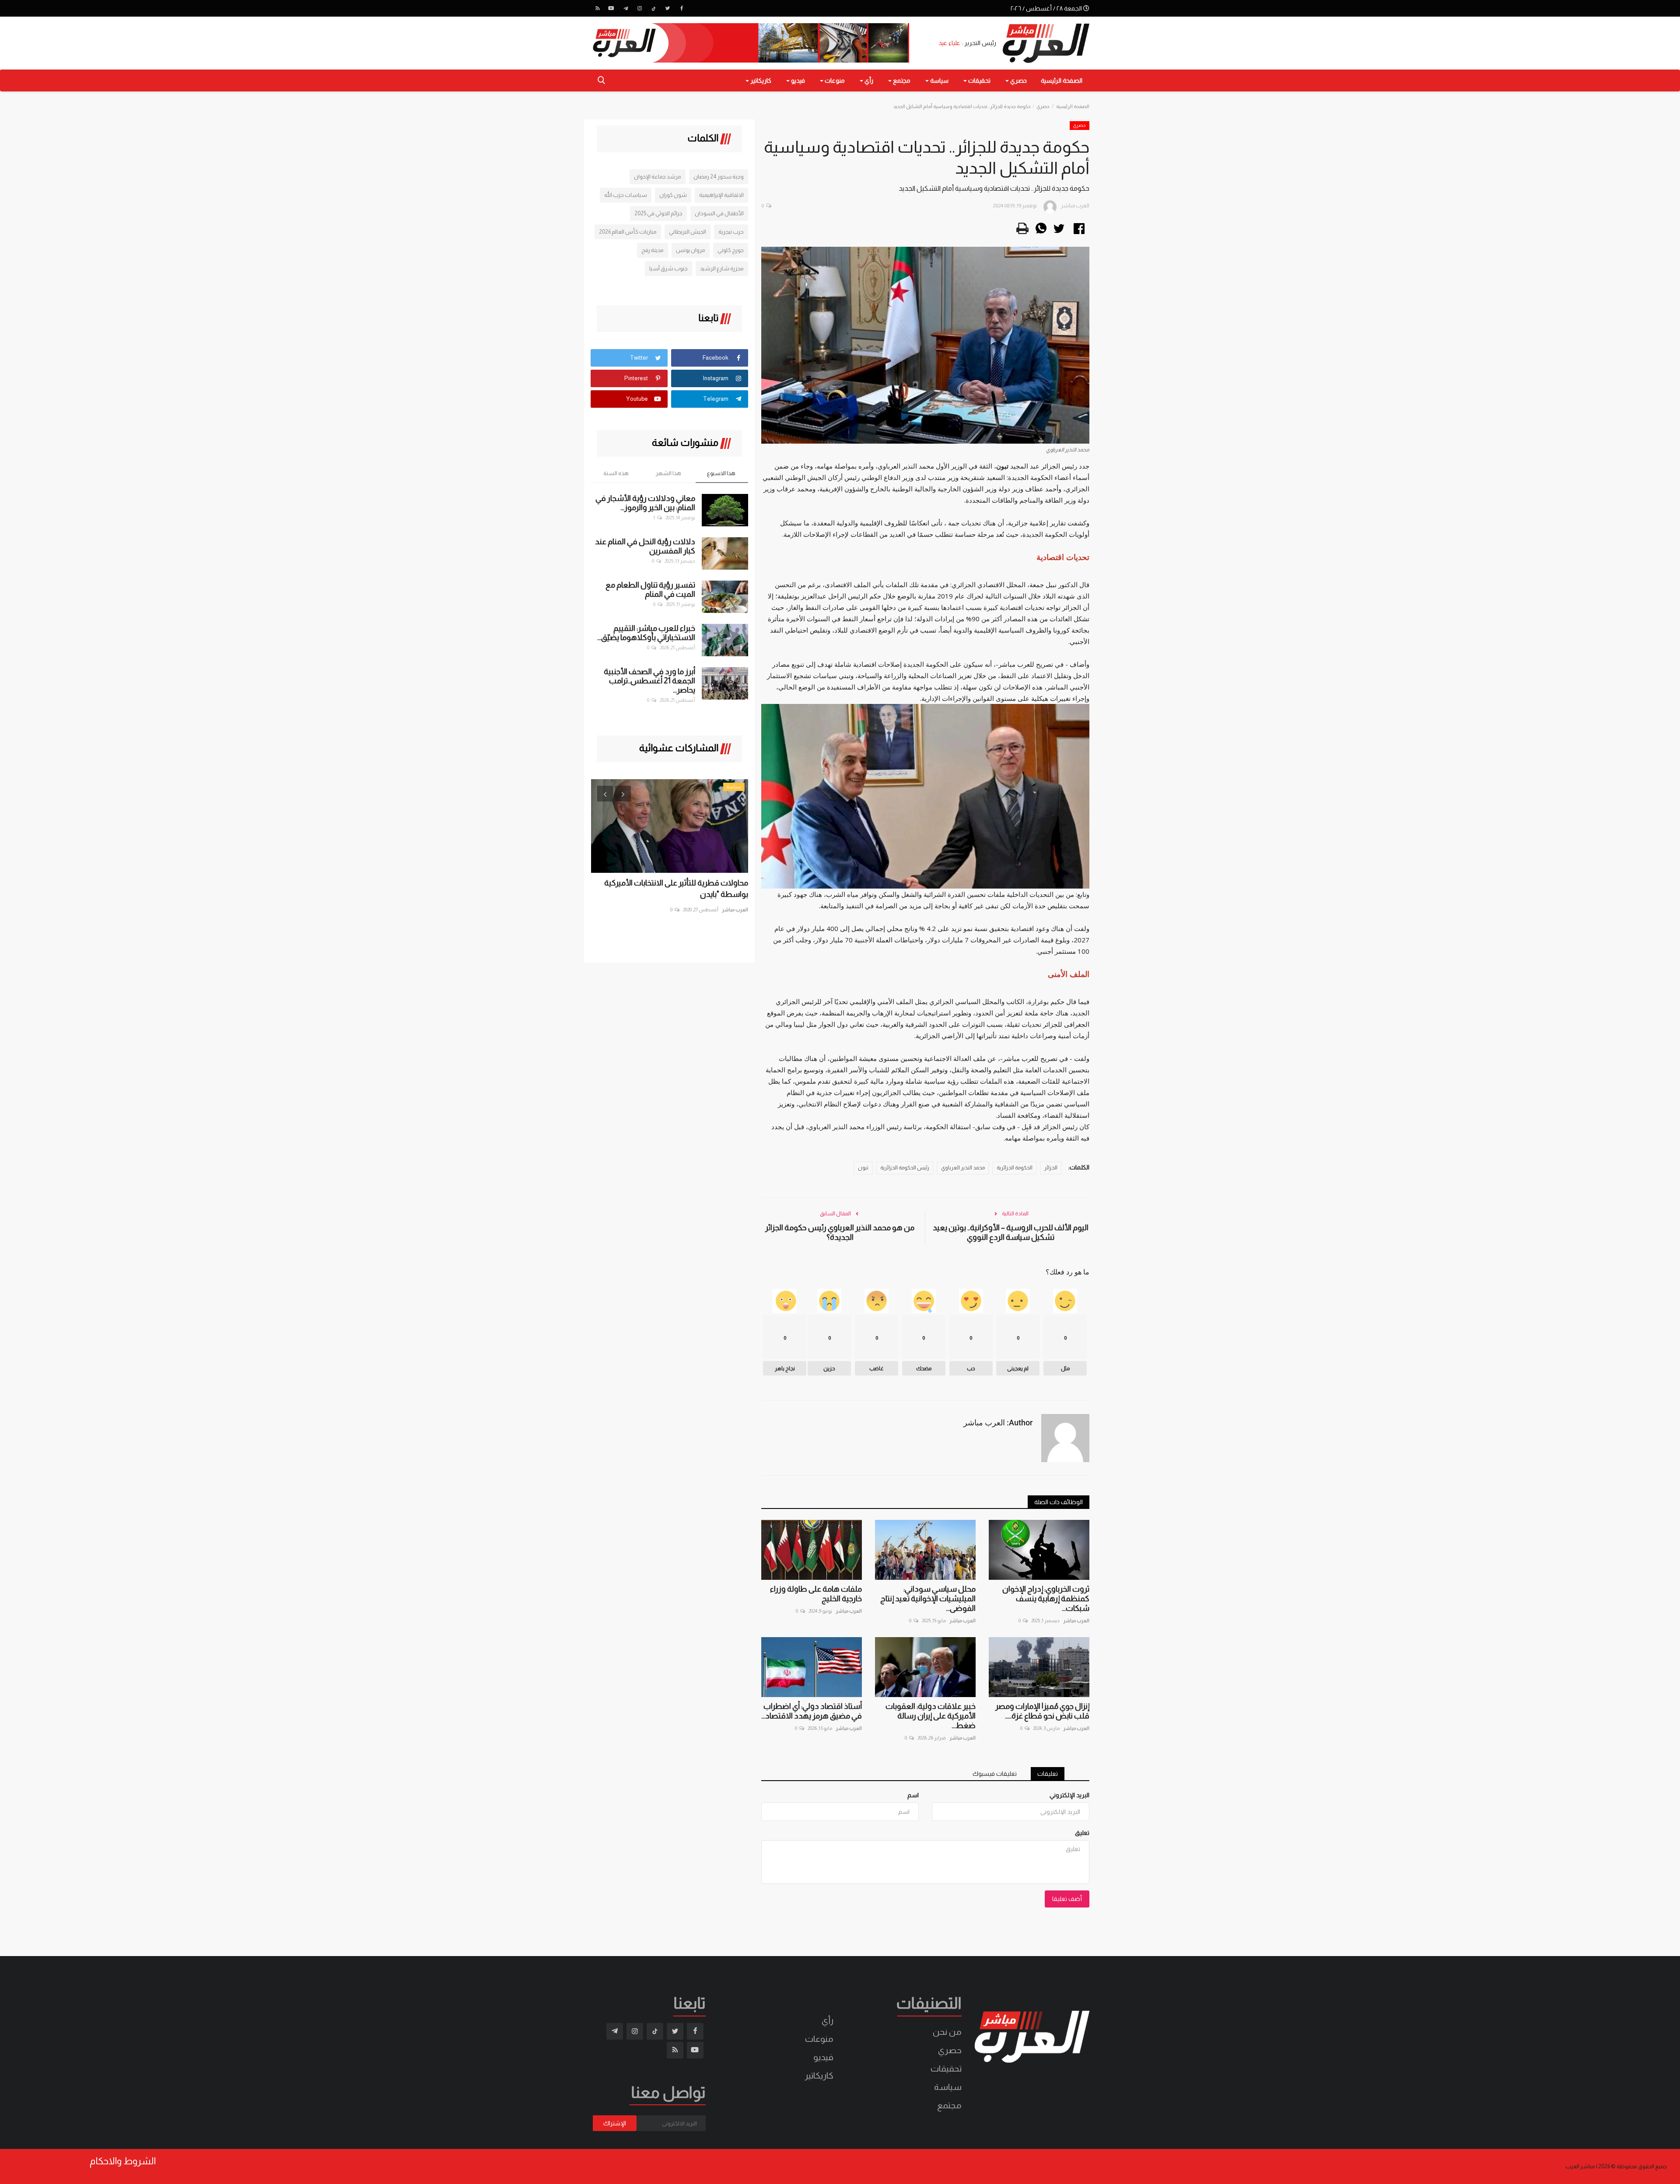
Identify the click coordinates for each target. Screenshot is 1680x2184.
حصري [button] (1018, 80)
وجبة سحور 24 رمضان (719, 177)
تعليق (1082, 1833)
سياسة (948, 2087)
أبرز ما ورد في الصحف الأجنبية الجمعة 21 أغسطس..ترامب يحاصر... (649, 681)
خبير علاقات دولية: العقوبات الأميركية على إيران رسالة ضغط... (931, 1716)
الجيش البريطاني (688, 232)
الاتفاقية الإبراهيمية (721, 195)
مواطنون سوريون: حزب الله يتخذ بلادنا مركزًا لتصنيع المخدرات (679, 889)
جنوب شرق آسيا (668, 268)
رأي (828, 2020)
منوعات (819, 2039)
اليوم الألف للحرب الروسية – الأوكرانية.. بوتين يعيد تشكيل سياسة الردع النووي (1011, 1232)
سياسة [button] (939, 80)
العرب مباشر (1076, 1620)
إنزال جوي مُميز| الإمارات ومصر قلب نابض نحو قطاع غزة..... (1042, 1711)
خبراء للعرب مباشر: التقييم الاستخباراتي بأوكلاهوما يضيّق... (646, 633)
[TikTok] (654, 8)
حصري (1043, 106)
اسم (913, 1795)
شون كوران (673, 195)
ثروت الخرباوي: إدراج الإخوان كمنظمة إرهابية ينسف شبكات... (1046, 1599)
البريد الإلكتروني (1069, 1795)
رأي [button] (868, 80)
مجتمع (949, 2105)
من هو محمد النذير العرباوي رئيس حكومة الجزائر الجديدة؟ (840, 1232)
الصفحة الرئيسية (1062, 80)
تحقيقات (946, 2068)
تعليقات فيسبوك (995, 1774)
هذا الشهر (668, 473)
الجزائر (1051, 1168)
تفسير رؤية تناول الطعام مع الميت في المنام (650, 590)
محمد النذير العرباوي (963, 1168)
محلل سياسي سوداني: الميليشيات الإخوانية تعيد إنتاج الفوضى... (928, 1599)
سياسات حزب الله (626, 195)
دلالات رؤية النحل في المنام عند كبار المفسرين (645, 546)
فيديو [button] (797, 80)
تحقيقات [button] (979, 80)
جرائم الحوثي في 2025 (658, 213)
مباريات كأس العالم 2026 (628, 232)
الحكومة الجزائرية (1015, 1168)
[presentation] (605, 794)
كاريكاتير (819, 2075)
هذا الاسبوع (721, 473)
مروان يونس (691, 250)
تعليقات (1048, 1774)
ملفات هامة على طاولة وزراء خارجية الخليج (816, 1594)
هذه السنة (616, 473)
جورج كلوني (731, 250)
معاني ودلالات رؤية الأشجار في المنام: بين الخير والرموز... (645, 503)
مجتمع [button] (901, 80)
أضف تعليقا (1067, 1899)
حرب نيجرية (731, 232)
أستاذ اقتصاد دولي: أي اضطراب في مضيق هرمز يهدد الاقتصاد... (812, 1711)
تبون (863, 1168)
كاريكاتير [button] (760, 80)
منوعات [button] (834, 80)
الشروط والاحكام (123, 2161)
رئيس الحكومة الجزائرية (905, 1168)
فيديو (823, 2057)
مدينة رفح (653, 250)
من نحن (947, 2032)
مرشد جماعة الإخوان (658, 177)
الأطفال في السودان (719, 213)
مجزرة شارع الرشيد (722, 268)
